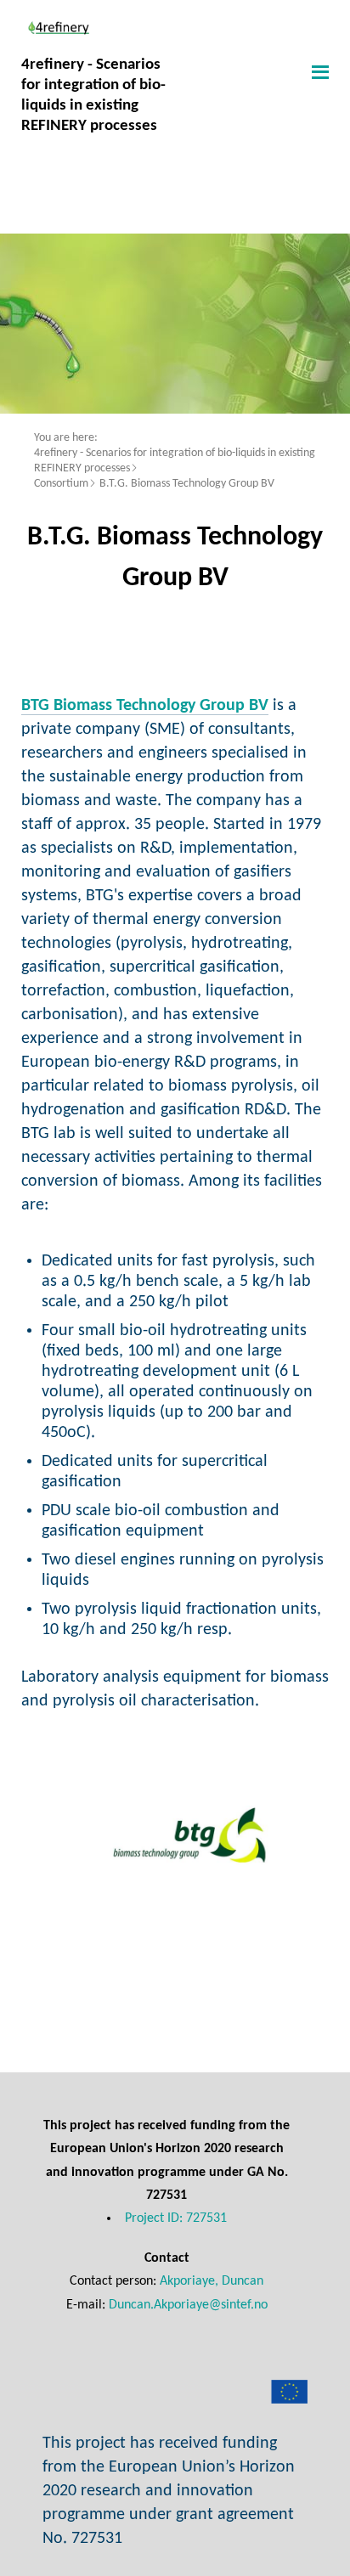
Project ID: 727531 (176, 2218)
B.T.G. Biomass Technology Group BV (187, 484)
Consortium (61, 484)
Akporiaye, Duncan (212, 2281)
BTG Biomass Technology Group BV (145, 706)
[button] (318, 71)
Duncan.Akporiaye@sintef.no (188, 2305)
